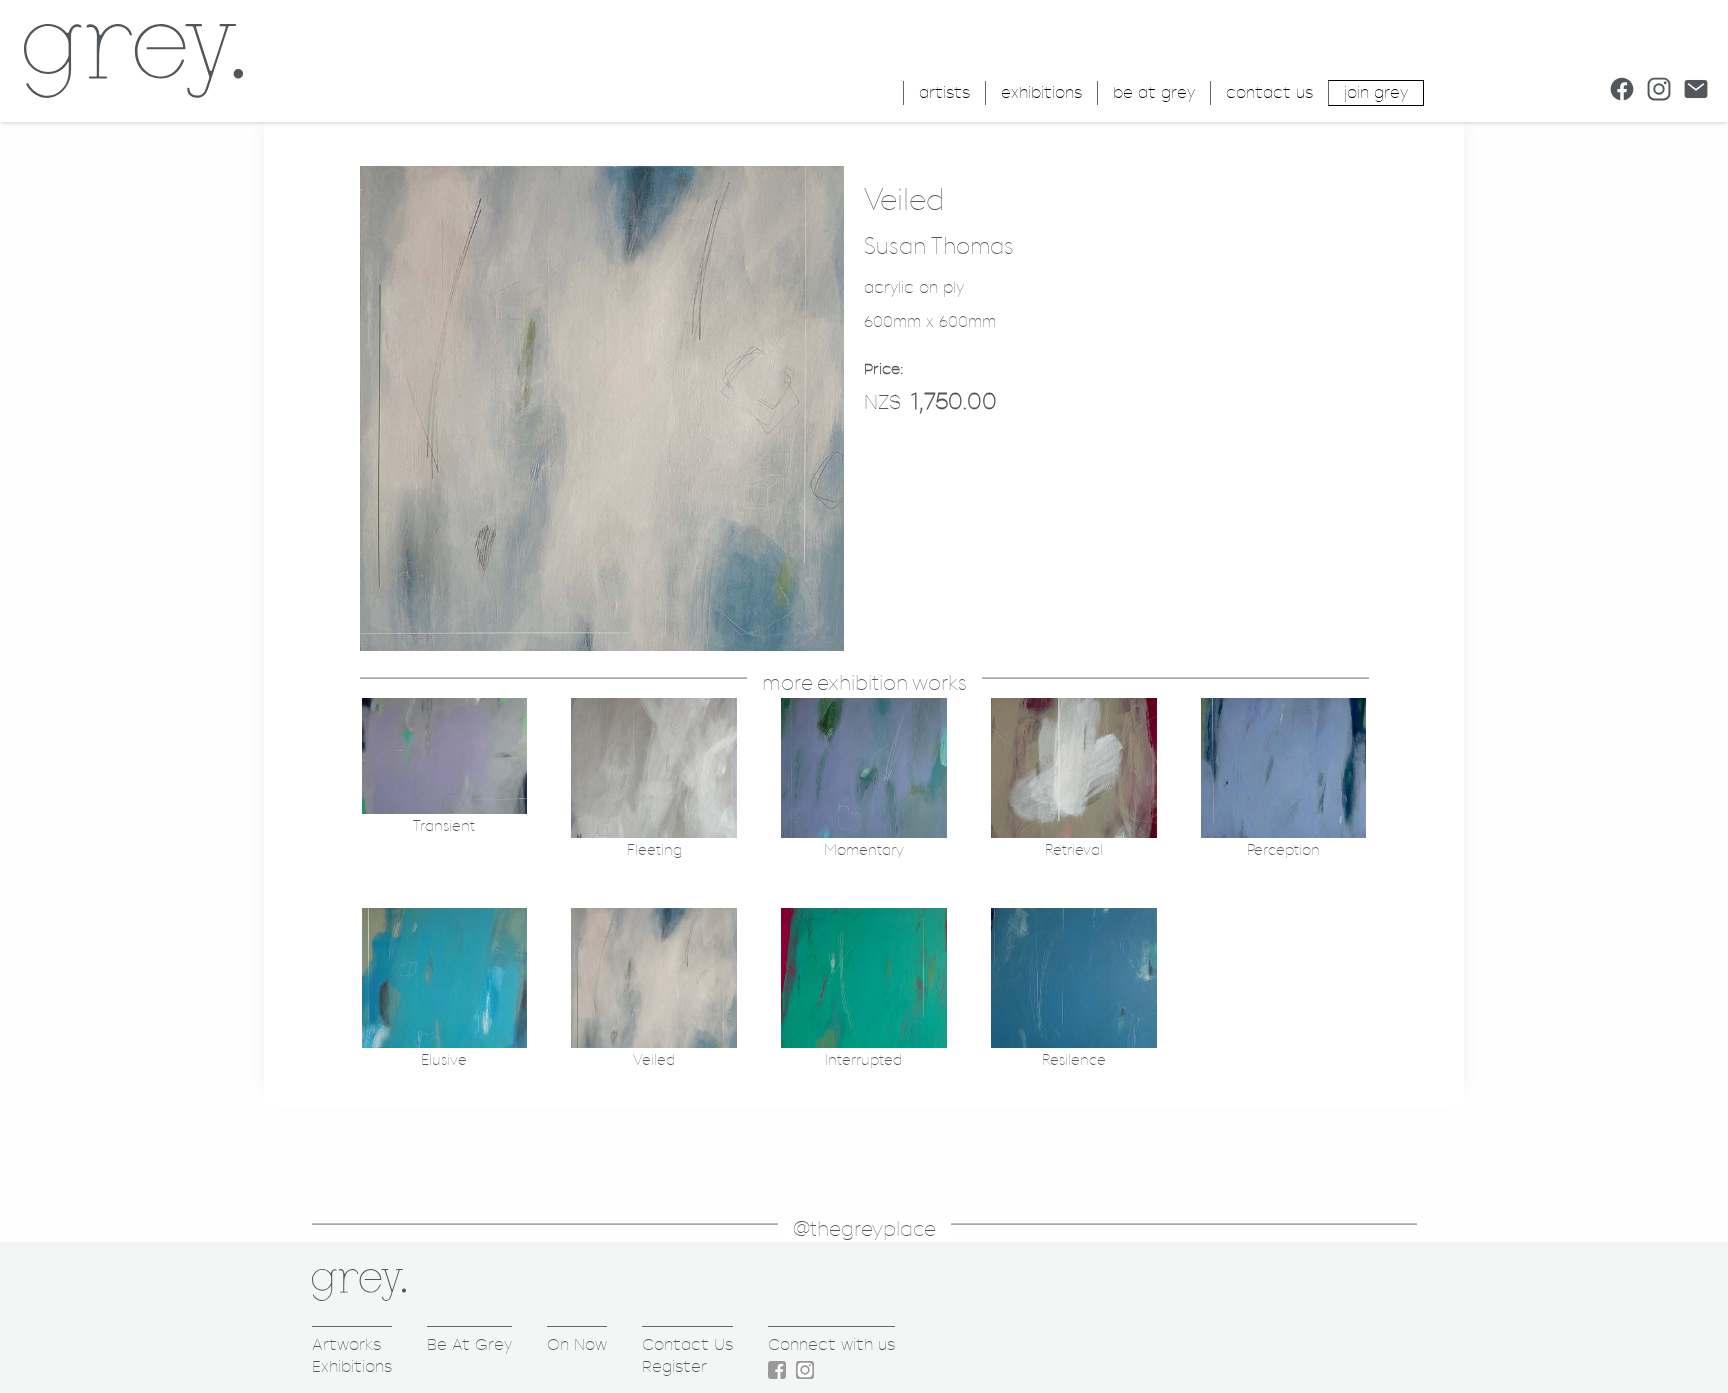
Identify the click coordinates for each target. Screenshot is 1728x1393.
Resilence (1074, 1060)
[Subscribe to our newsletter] (1696, 89)
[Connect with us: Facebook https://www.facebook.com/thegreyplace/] (1622, 89)
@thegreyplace (864, 1229)
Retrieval (1074, 850)
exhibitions (1041, 92)
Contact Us (687, 1344)
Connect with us (831, 1344)
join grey (1376, 92)
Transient (444, 826)
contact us (1269, 92)
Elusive (444, 1060)
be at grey (1154, 92)
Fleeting (654, 850)
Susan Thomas (939, 247)
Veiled (654, 1060)
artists (944, 92)
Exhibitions (352, 1366)
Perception (1283, 850)
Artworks (346, 1344)
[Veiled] (602, 645)
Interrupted (863, 1060)
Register (674, 1366)
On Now (577, 1344)
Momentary (864, 850)
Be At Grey (469, 1344)
